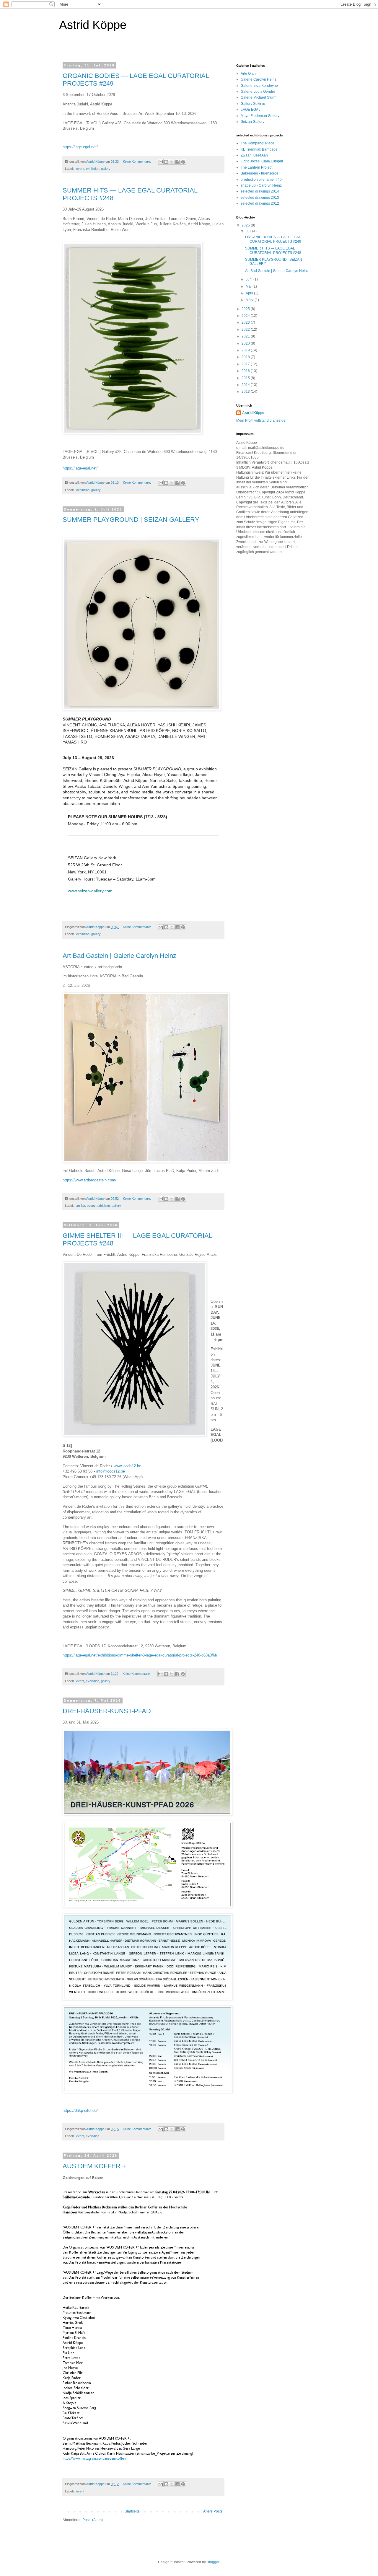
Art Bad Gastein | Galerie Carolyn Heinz (119, 956)
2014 (246, 385)
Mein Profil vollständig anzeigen (262, 420)
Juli (249, 231)
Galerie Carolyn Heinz (259, 79)
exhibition (93, 169)
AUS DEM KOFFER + (94, 2166)
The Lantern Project (256, 167)
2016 (246, 371)
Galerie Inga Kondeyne (259, 86)
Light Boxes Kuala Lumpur (262, 161)
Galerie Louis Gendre (258, 92)
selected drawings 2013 (260, 198)
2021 (246, 336)
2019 (246, 350)
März (250, 300)
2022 (246, 330)
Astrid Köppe (253, 413)
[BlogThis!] (166, 162)
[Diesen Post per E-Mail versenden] (161, 162)
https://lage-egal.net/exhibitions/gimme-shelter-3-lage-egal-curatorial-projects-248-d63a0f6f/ (140, 1655)
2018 (246, 357)
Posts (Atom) (93, 2520)
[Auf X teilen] (172, 162)
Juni (250, 279)
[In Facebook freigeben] (177, 162)
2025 (246, 309)
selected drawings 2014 (260, 191)
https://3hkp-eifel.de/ (81, 2110)
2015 (246, 378)
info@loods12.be (111, 1471)
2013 (246, 392)
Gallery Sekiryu (253, 104)
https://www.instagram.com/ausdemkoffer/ (94, 2458)
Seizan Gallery (252, 122)
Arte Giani (249, 74)
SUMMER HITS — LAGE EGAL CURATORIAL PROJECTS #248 (273, 250)
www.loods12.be (127, 1466)
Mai (249, 286)
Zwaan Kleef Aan (254, 155)
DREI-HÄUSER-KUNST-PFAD (107, 1711)
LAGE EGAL (251, 110)
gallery (106, 169)
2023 (246, 322)
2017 (246, 364)
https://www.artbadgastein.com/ (90, 1180)
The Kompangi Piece (258, 143)
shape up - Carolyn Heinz (261, 185)
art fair (81, 1206)
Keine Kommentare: (137, 162)
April (250, 293)
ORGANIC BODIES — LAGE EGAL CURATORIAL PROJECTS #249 (273, 239)
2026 (246, 225)
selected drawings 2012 (260, 203)
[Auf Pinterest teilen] (183, 162)
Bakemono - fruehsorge (260, 173)
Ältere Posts (213, 2511)
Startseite (132, 2511)
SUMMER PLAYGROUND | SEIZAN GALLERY (131, 520)
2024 (246, 316)
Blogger (213, 2562)
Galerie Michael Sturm (259, 97)
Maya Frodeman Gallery (260, 116)
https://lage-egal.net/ (80, 147)
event (80, 169)
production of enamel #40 (261, 180)
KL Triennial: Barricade (259, 149)
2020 (246, 343)
